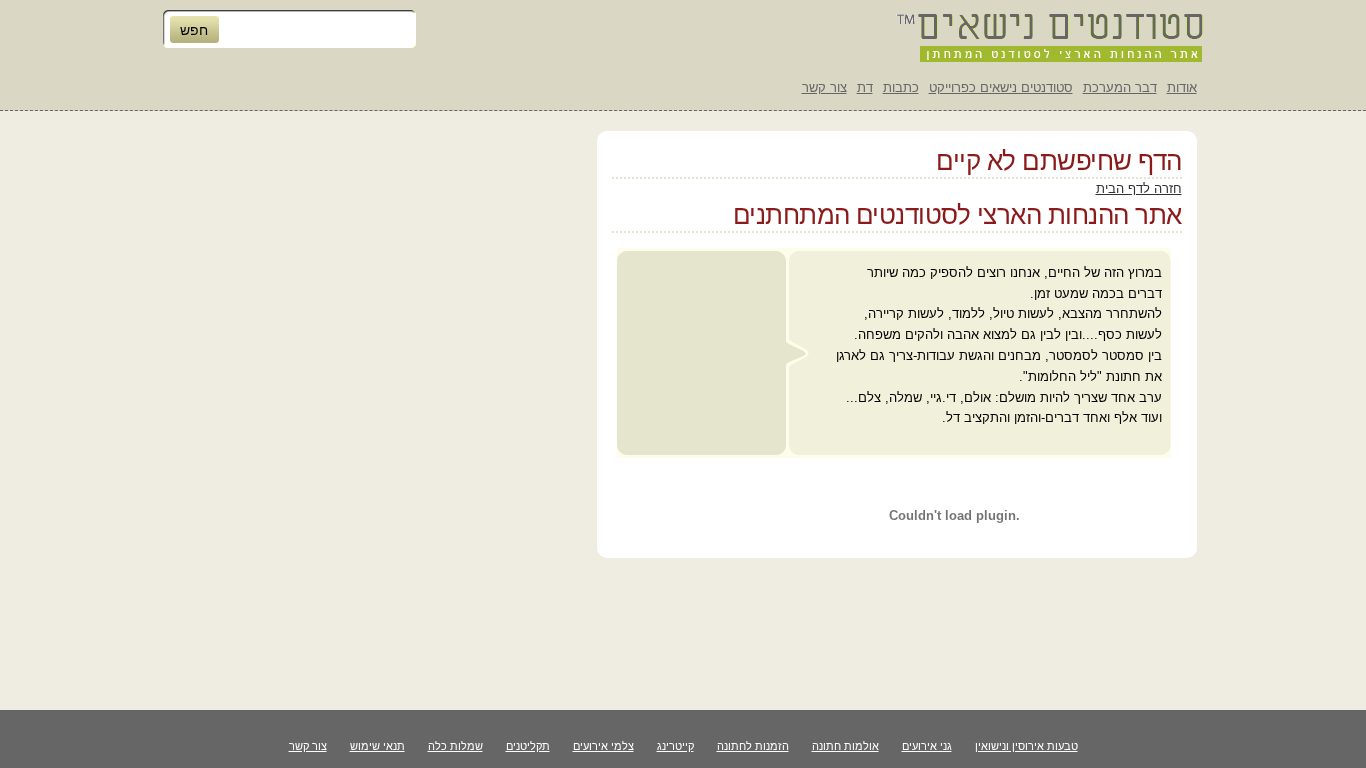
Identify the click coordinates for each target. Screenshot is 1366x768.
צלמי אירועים (603, 746)
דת (865, 87)
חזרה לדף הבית (1139, 188)
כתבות (901, 87)
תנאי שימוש (377, 746)
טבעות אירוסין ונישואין (1026, 746)
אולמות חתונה (845, 746)
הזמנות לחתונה (753, 746)
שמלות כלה (455, 746)
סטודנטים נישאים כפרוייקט (1001, 87)
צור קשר (824, 87)
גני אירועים (927, 746)
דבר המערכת (1120, 87)
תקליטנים (528, 746)
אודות (1182, 87)
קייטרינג (675, 746)
